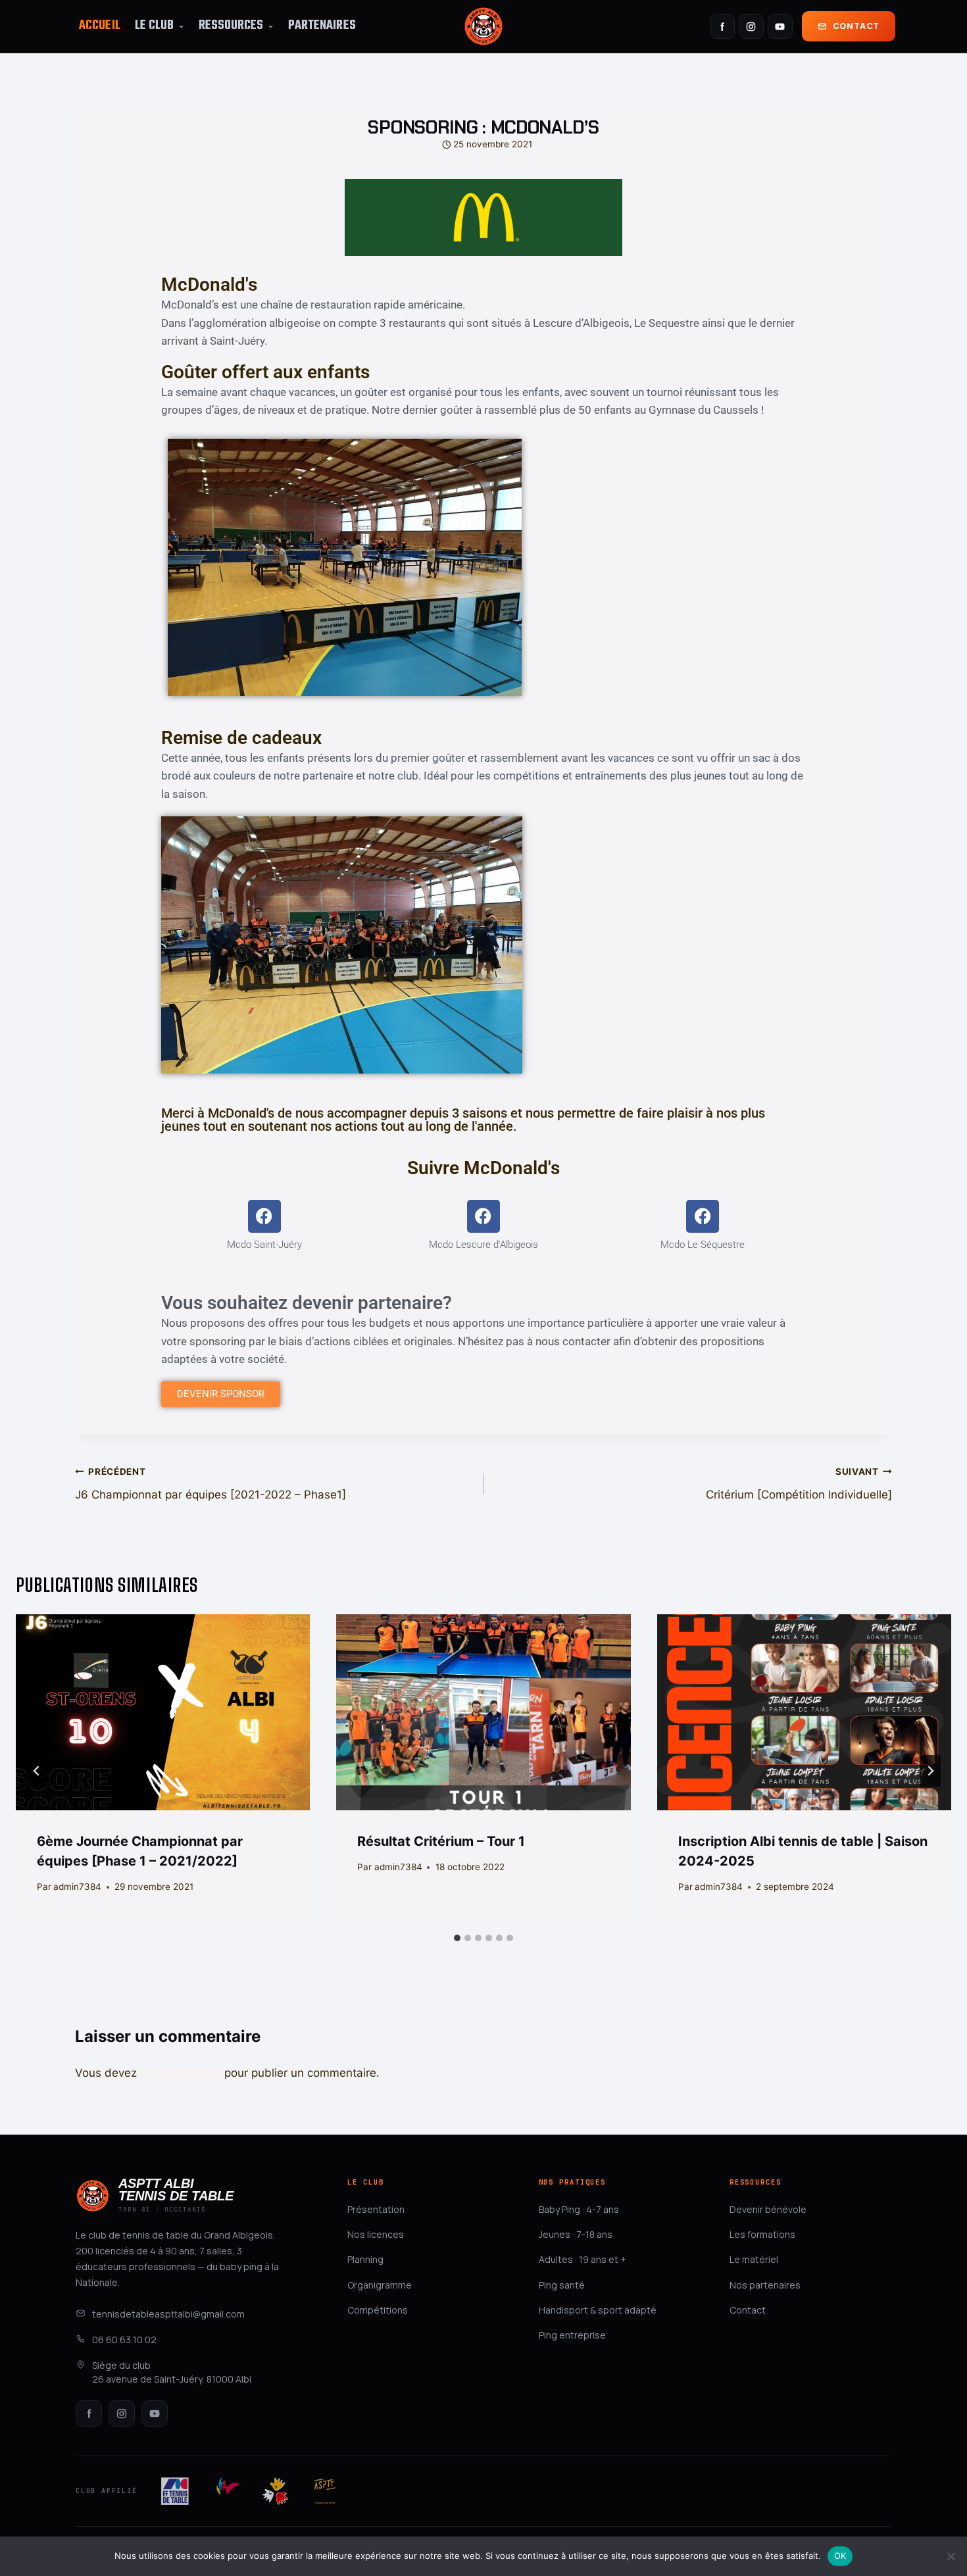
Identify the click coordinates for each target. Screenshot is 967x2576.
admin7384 (77, 1887)
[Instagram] (751, 26)
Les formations (762, 2234)
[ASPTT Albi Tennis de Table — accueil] (484, 26)
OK (840, 2556)
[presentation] (163, 1712)
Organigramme (380, 2285)
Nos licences (376, 2234)
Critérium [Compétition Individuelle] (799, 1484)
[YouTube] (780, 26)
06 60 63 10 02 (124, 2340)
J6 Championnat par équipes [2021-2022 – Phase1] (211, 1484)
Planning (365, 2259)
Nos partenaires (765, 2285)
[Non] (951, 2556)
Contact (856, 26)
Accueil (100, 26)
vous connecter (181, 2073)
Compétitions (378, 2310)
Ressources (231, 26)
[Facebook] (722, 26)
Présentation (376, 2209)
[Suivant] (930, 1771)
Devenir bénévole (768, 2209)
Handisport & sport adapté (598, 2310)
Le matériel (754, 2259)
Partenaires (322, 26)
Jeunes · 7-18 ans (576, 2234)
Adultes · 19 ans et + (583, 2259)
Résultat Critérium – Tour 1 (441, 1841)
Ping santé (562, 2285)
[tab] (457, 1938)
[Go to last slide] (37, 1771)
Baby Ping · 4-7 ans (579, 2209)
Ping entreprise (572, 2335)
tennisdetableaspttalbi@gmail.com (168, 2314)
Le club (155, 26)
